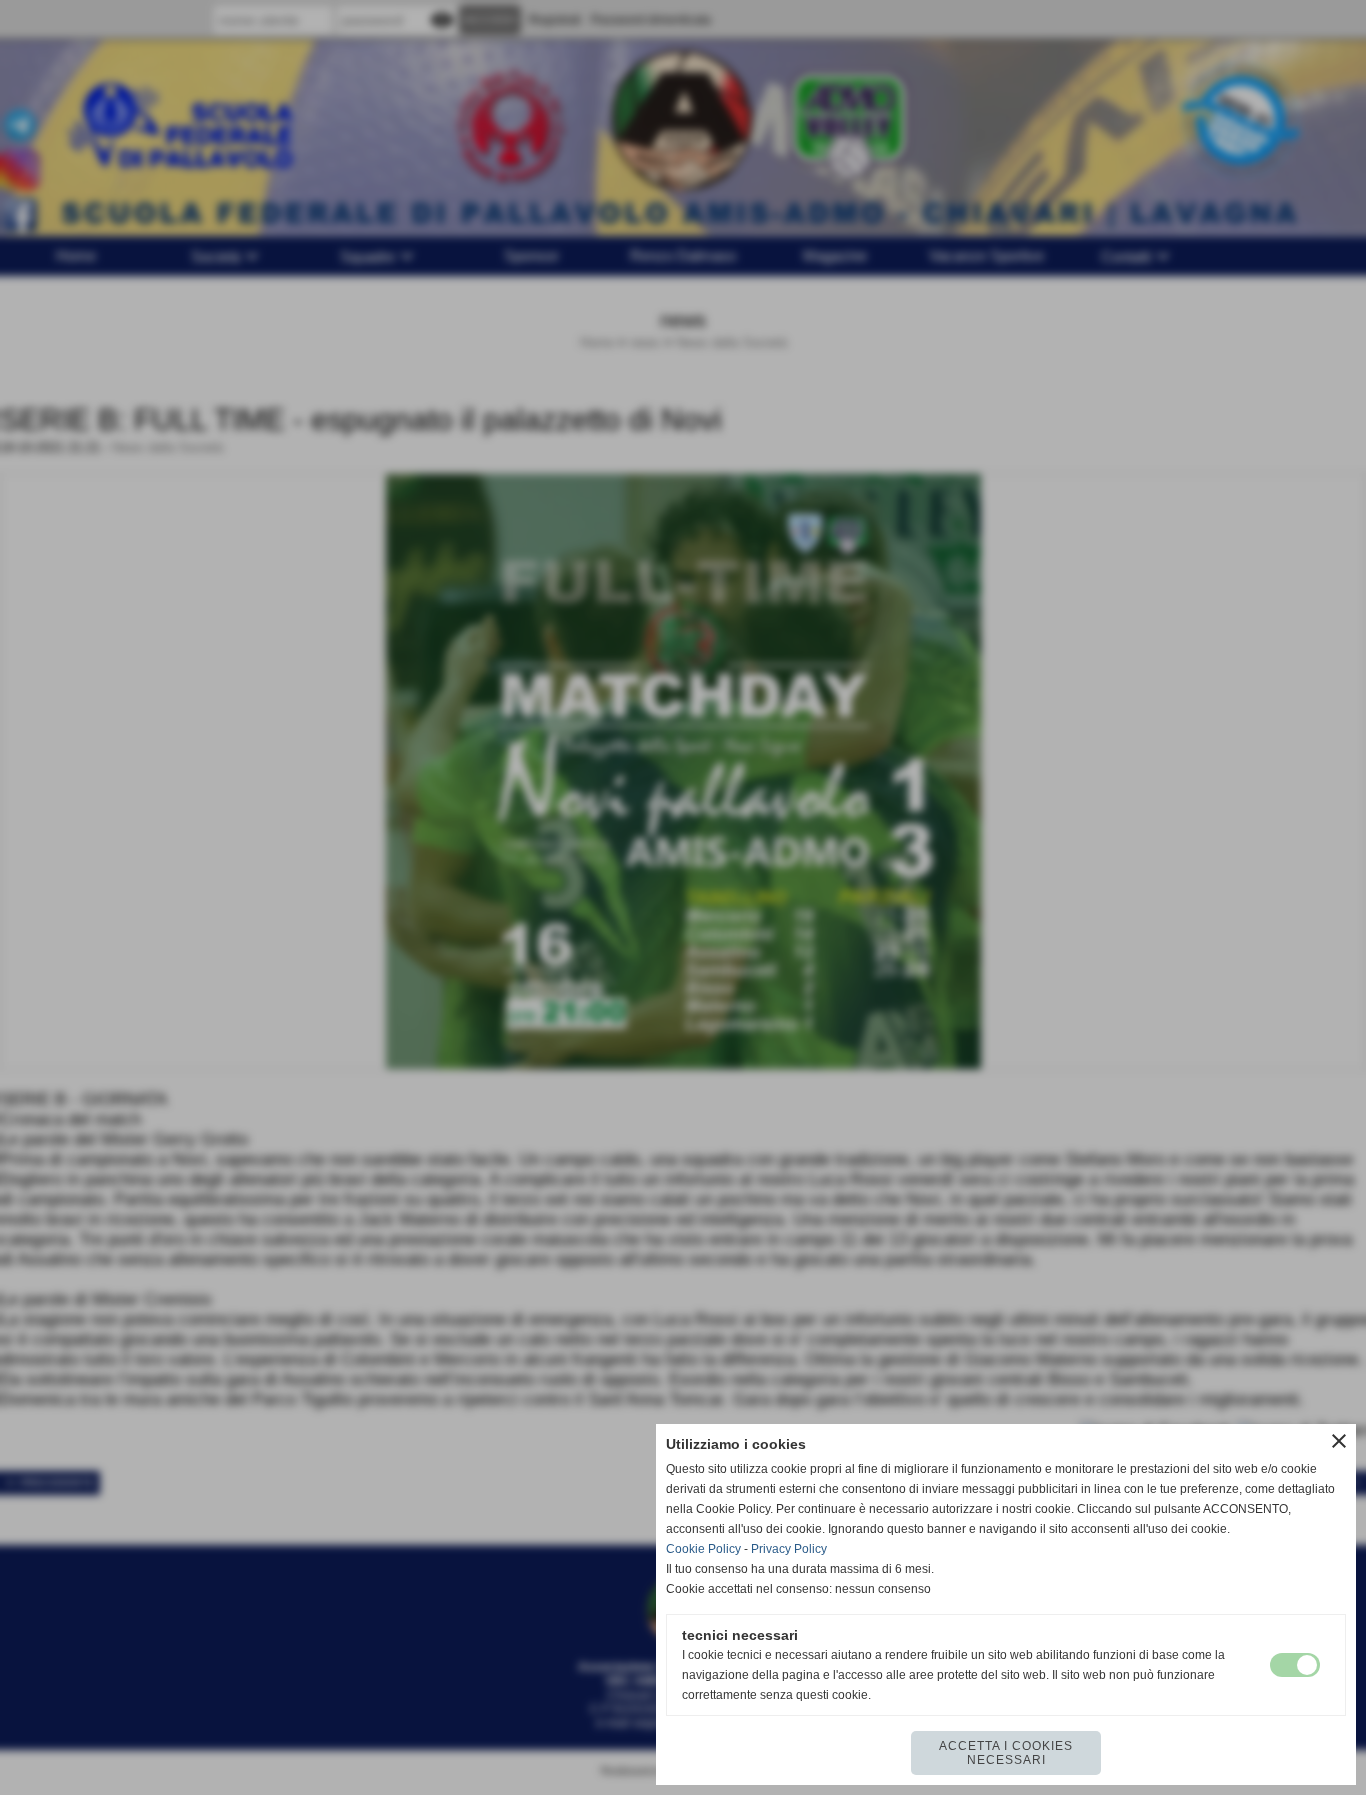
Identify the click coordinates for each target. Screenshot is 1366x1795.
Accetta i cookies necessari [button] (1006, 1753)
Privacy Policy (789, 1549)
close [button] (1339, 1441)
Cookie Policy (703, 1549)
